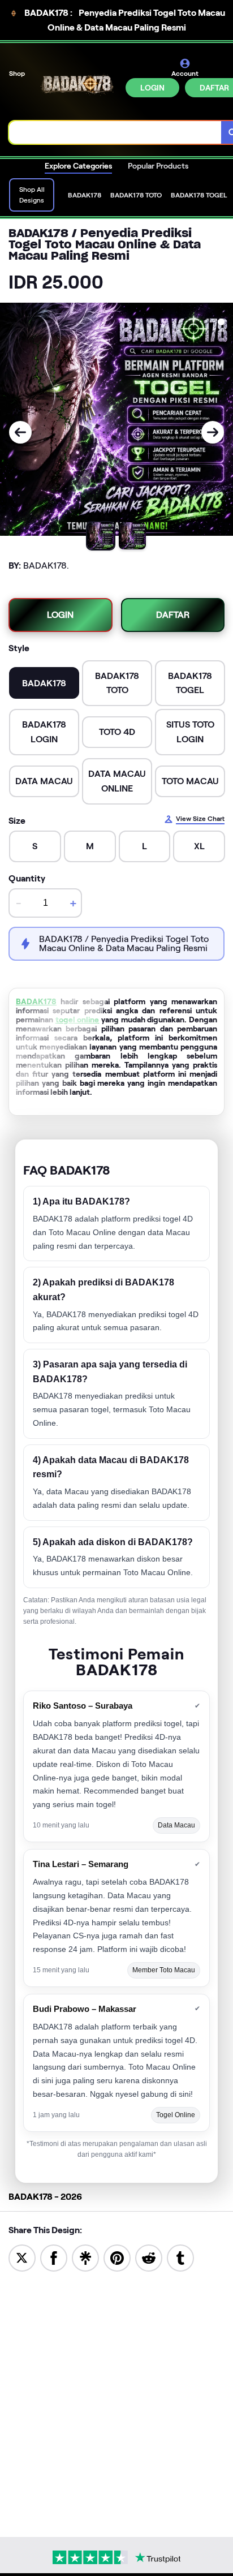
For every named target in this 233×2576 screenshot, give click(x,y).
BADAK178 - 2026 (45, 2197)
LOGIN (152, 88)
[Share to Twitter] (22, 2257)
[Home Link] (76, 86)
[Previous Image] (20, 432)
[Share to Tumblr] (180, 2257)
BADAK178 (36, 1001)
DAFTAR (173, 615)
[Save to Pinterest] (117, 2257)
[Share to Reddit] (149, 2257)
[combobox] (115, 132)
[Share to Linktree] (85, 2257)
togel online (77, 1020)
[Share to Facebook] (54, 2257)
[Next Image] (213, 432)
